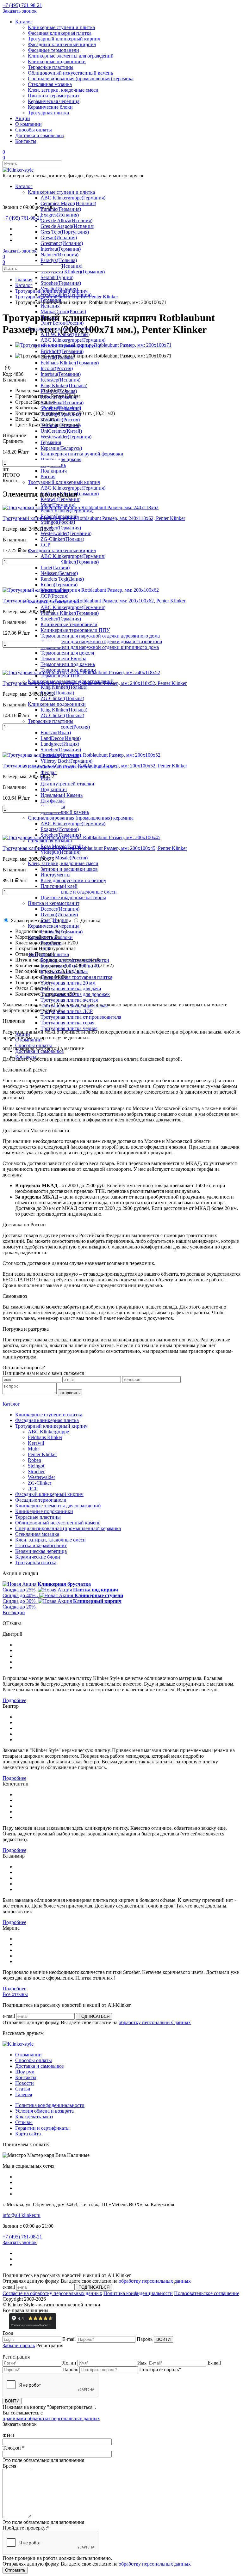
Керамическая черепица (54, 101)
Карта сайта (28, 2134)
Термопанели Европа (63, 659)
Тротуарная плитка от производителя (81, 1017)
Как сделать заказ (34, 2117)
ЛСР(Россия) (54, 596)
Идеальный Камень (62, 795)
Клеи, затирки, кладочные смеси (63, 90)
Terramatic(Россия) (60, 420)
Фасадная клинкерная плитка (60, 33)
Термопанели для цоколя (67, 653)
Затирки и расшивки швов (69, 869)
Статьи (23, 2089)
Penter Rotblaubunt (62, 408)
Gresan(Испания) (59, 238)
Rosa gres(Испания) (61, 266)
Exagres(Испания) (60, 215)
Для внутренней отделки (67, 784)
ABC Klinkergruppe (48, 1432)
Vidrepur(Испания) (60, 852)
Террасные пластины (51, 67)
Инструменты (56, 875)
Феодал (49, 772)
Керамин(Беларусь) (61, 448)
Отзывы (24, 2122)
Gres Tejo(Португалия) (65, 232)
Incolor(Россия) (57, 368)
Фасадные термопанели (53, 50)
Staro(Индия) (54, 920)
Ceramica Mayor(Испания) (68, 203)
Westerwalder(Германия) (66, 437)
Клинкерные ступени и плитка (61, 27)
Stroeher (36, 1471)
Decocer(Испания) (60, 909)
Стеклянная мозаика (50, 84)
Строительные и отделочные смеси (79, 892)
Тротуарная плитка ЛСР (67, 1011)
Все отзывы (15, 1994)
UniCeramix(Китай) (61, 431)
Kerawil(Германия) (60, 499)
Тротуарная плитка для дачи (71, 989)
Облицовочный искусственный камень (70, 73)
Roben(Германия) (59, 585)
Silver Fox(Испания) (62, 403)
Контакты (26, 141)
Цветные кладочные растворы (73, 897)
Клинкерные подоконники (57, 61)
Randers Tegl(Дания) (62, 579)
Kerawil (36, 1443)
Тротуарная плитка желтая (69, 1000)
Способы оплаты (34, 130)
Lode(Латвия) (55, 568)
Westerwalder (41, 1477)
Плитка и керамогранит (54, 96)
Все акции (14, 1612)
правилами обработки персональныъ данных (51, 2418)
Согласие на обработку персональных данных (52, 2293)
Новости (25, 2083)
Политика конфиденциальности (50, 2105)
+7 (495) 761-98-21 (22, 5)
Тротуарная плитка (48, 113)
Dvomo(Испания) (59, 915)
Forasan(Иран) (56, 733)
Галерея (24, 2094)
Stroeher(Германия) (61, 283)
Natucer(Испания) (59, 255)
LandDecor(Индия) (61, 738)
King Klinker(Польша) (64, 385)
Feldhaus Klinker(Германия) (70, 363)
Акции (23, 118)
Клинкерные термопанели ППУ (75, 630)
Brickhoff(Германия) (62, 351)
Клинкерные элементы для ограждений (71, 56)
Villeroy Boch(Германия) (66, 761)
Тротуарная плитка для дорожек (75, 994)
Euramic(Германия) (61, 209)
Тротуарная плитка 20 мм (68, 983)
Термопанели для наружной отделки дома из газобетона (101, 641)
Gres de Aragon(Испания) (67, 226)
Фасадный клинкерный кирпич (62, 44)
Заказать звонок (20, 11)
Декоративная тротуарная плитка (76, 977)
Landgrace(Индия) (60, 744)
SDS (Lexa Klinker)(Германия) (73, 272)
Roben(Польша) (57, 693)
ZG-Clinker (40, 1483)
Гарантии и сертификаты (42, 2128)
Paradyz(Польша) (59, 260)
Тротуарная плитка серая (67, 1023)
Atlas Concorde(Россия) (65, 727)
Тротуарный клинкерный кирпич (64, 39)
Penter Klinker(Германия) (67, 511)
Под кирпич (54, 471)
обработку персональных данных (155, 2022)
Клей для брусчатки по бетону (73, 880)
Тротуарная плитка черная (69, 1028)
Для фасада (53, 801)
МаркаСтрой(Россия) (63, 311)
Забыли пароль (19, 2345)
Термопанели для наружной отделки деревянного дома (100, 636)
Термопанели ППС (61, 676)
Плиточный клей (59, 886)
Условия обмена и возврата (44, 2111)
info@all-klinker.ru (22, 2215)
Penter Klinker (42, 1454)
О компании (28, 124)
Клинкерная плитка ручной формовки (82, 454)
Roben (34, 1460)
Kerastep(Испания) (60, 380)
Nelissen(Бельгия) (59, 573)
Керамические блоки (50, 107)
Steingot (36, 1466)
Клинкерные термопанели (69, 624)
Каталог (24, 22)
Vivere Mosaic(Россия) (64, 858)
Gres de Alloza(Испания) (66, 220)
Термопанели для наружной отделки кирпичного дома (100, 647)
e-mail (9, 2016)
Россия (48, 476)
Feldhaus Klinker (45, 1437)
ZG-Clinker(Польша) (62, 539)
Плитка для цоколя (61, 459)
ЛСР (45, 545)
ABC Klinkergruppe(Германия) (73, 198)
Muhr (33, 1449)
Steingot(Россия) (58, 522)
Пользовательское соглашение (207, 2293)
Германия (51, 442)
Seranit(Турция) (57, 277)
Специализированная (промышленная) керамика (81, 79)
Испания (50, 306)
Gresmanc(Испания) (62, 243)
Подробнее (14, 1700)
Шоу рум (25, 2072)
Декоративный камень (65, 812)
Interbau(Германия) (61, 249)
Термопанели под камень (68, 664)
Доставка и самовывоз (39, 135)
